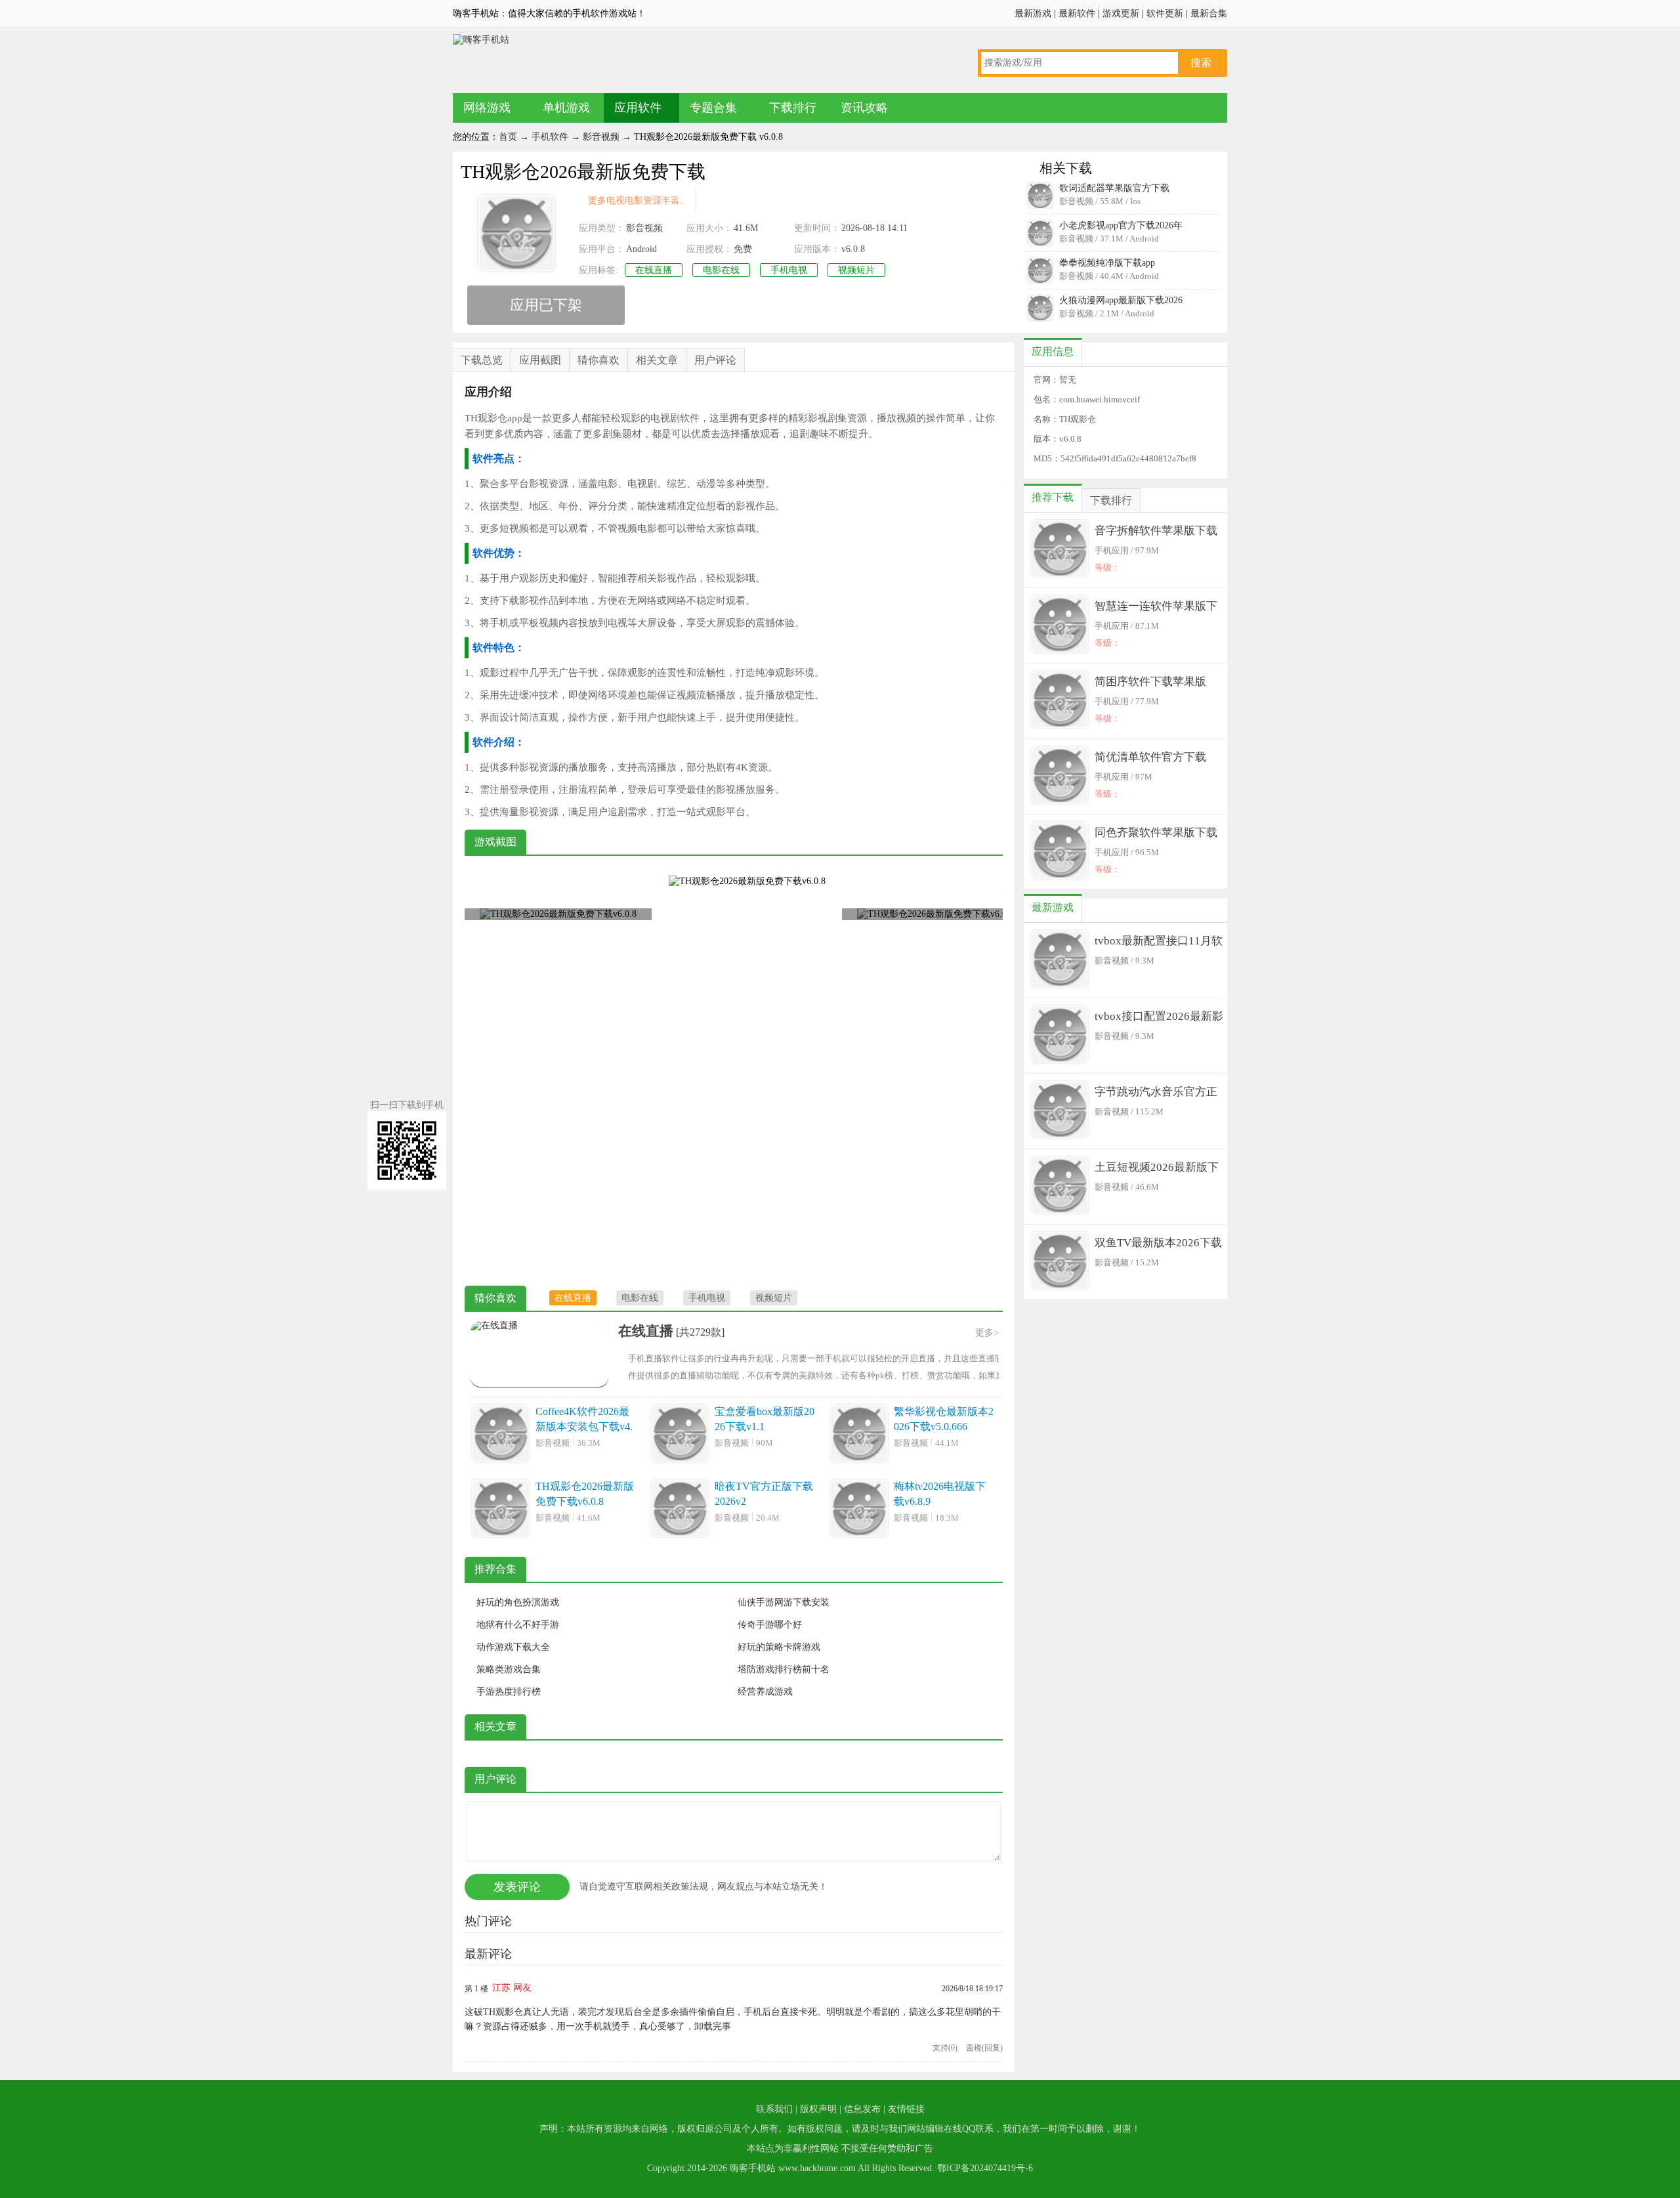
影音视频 (601, 137)
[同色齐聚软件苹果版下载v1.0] (1060, 852)
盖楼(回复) (984, 2048)
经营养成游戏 (765, 1692)
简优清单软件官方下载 (1150, 757)
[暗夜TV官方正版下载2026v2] (680, 1510)
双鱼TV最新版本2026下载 (1158, 1243)
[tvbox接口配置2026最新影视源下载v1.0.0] (1060, 1036)
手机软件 (550, 137)
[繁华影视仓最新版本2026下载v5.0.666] (859, 1435)
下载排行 (793, 108)
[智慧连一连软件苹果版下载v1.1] (1060, 625)
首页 (508, 137)
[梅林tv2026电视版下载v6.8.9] (859, 1510)
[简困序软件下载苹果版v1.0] (1060, 701)
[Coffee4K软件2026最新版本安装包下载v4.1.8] (501, 1435)
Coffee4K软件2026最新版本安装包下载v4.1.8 (584, 1420)
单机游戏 (566, 108)
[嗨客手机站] (481, 40)
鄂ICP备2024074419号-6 (985, 2168)
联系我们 (774, 2109)
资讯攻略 (864, 108)
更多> (987, 1333)
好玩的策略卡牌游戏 (779, 1647)
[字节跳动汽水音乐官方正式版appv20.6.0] (1060, 1111)
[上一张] (599, 1072)
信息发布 (862, 2109)
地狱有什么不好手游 (518, 1625)
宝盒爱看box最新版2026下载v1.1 (765, 1419)
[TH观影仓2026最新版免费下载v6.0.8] (501, 1510)
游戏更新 (1121, 13)
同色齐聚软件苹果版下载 (1156, 833)
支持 (945, 2048)
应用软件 (638, 108)
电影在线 (721, 270)
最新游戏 (1033, 13)
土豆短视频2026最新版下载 (1157, 1170)
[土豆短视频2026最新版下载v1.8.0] (1060, 1187)
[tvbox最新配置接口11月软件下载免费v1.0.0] (1060, 960)
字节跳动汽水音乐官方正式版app (1156, 1094)
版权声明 (818, 2109)
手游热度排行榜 (509, 1692)
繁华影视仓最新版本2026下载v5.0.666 (944, 1419)
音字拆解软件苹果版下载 (1156, 531)
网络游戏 (487, 108)
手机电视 (789, 270)
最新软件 (1077, 13)
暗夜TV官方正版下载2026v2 (764, 1494)
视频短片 (856, 270)
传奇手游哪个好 (770, 1625)
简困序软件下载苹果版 (1150, 682)
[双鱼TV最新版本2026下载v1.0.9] (1060, 1262)
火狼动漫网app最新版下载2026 (1121, 300)
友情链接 (906, 2109)
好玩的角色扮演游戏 (518, 1602)
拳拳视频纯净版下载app (1107, 263)
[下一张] (868, 1072)
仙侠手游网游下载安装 (784, 1602)
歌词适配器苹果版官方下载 (1114, 188)
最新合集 (1209, 13)
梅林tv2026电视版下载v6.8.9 (940, 1494)
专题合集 (713, 108)
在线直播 (654, 270)
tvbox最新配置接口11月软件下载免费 (1159, 943)
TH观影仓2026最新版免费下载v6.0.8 (585, 1494)
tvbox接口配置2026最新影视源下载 (1159, 1019)
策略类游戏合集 (509, 1669)
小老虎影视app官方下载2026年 (1121, 225)
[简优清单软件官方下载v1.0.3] (1060, 776)
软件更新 (1165, 13)
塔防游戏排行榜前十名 (784, 1669)
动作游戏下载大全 (513, 1647)
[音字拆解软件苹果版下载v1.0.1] (1060, 550)
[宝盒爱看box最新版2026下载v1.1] (680, 1435)
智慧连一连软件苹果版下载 (1156, 609)
